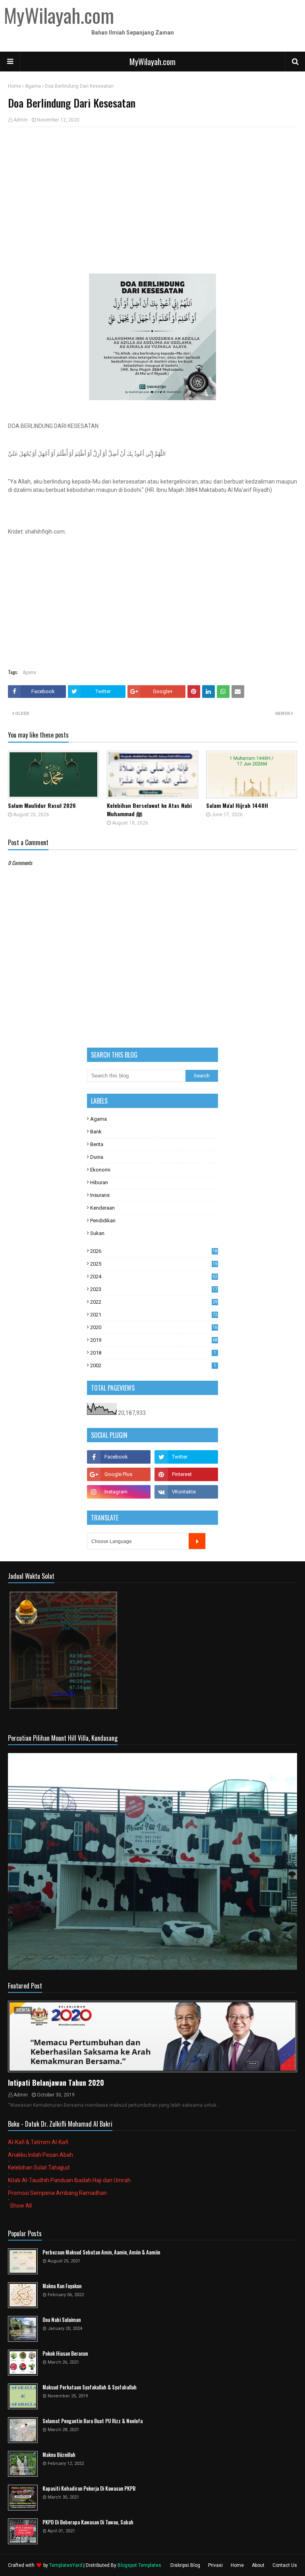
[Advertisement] (152, 191)
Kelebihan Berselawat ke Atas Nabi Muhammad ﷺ (149, 809)
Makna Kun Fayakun (62, 2286)
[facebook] (119, 1457)
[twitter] (186, 1457)
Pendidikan (103, 1221)
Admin (21, 120)
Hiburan (99, 1182)
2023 (154, 1289)
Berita (97, 1144)
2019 (154, 1340)
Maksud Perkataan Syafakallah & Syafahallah (90, 2387)
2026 (154, 1251)
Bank (96, 1132)
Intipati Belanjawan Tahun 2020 (56, 2083)
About (258, 2565)
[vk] (186, 1492)
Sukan (97, 1233)
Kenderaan (102, 1208)
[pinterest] (186, 1474)
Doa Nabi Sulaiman (62, 2320)
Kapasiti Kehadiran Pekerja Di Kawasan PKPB (89, 2488)
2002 (153, 1365)
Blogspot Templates (139, 2565)
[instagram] (119, 1492)
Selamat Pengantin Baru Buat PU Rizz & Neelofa (93, 2421)
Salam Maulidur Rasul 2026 (42, 805)
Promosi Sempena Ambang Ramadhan (57, 2193)
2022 (154, 1302)
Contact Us (285, 2565)
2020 (154, 1327)
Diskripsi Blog (185, 2565)
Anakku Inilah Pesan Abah (41, 2155)
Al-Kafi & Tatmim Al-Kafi (38, 2142)
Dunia (97, 1157)
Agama (33, 86)
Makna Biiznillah (59, 2455)
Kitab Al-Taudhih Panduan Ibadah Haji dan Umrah (69, 2180)
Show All (21, 2206)
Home (14, 86)
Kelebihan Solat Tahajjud (39, 2168)
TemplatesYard (66, 2565)
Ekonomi (100, 1170)
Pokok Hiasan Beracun (65, 2353)
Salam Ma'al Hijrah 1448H (237, 805)
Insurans (100, 1195)
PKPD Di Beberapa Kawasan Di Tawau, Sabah (88, 2522)
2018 (153, 1353)
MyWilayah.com (152, 62)
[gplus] (119, 1474)
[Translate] (197, 1541)
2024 (154, 1276)
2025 (154, 1264)
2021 (154, 1315)
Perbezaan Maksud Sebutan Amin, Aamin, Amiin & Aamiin (101, 2252)
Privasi (215, 2565)
